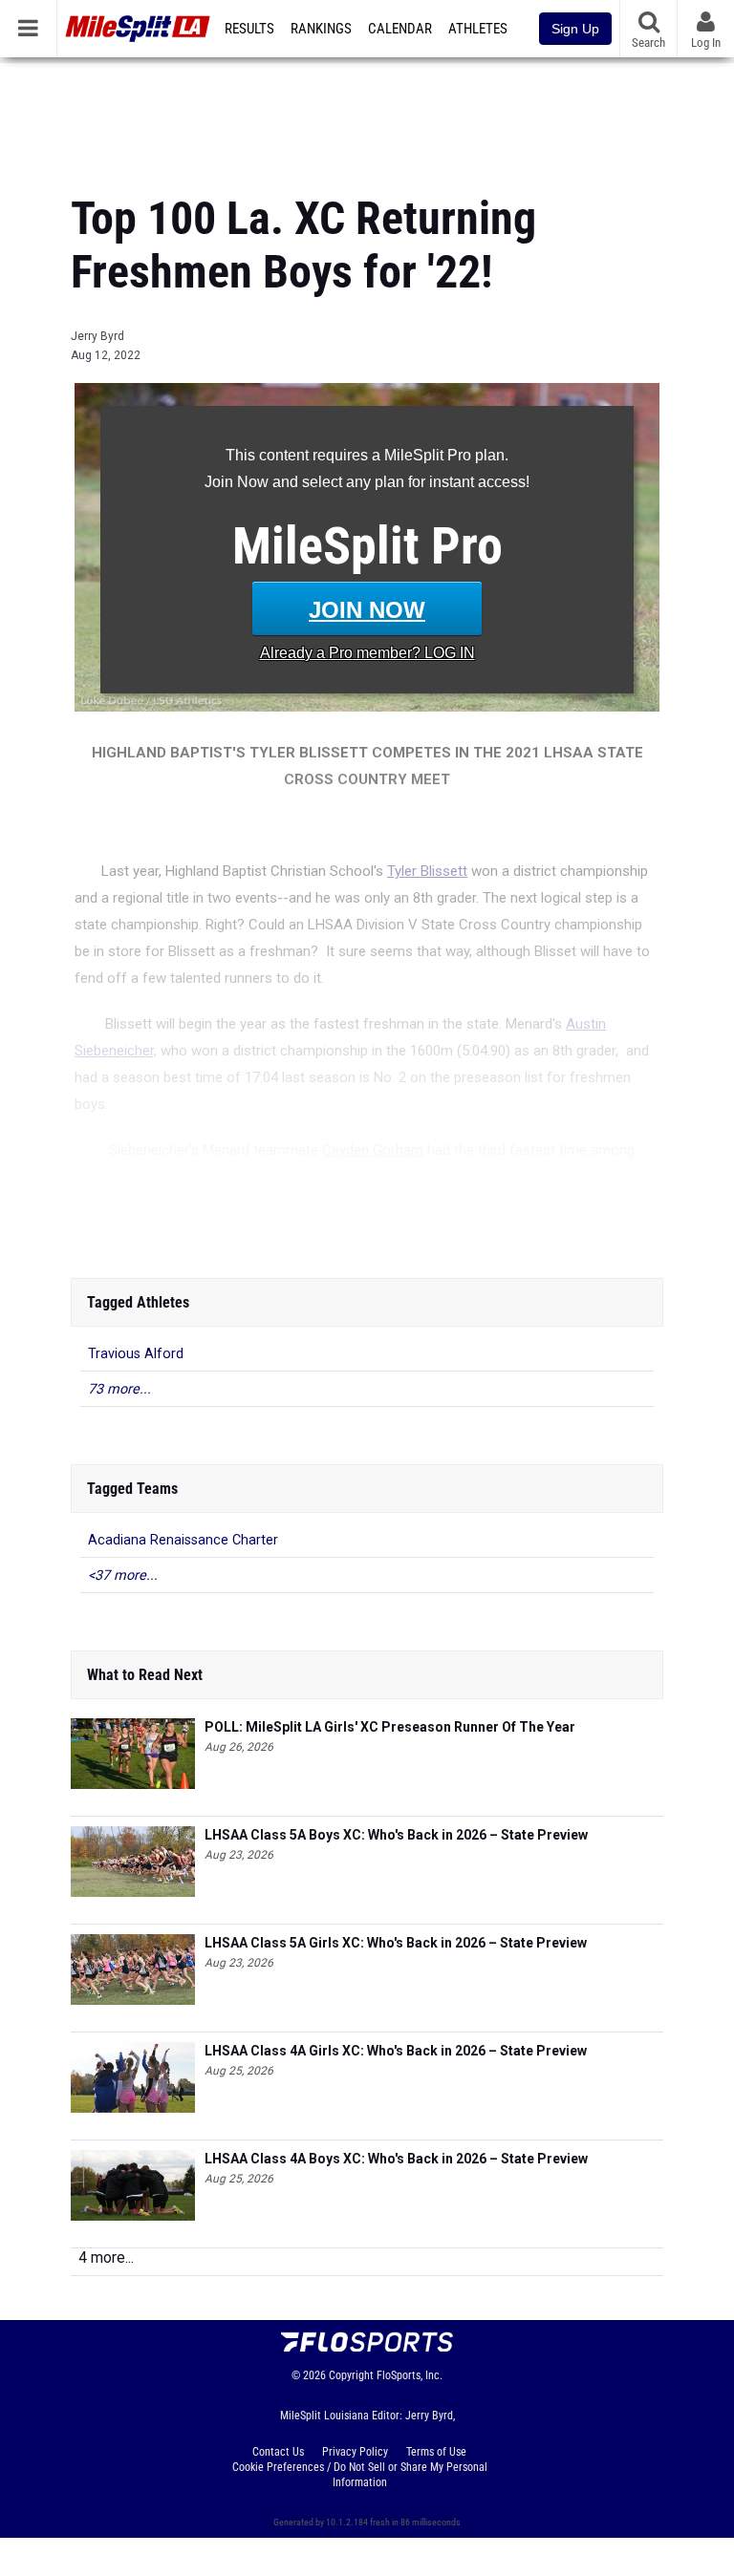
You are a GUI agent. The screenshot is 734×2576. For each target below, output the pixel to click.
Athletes (478, 29)
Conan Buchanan (246, 1223)
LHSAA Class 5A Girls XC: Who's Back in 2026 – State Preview (396, 1943)
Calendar (400, 29)
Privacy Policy (355, 2452)
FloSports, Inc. (410, 2375)
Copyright (351, 2375)
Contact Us (278, 2452)
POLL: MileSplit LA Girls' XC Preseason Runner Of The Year (390, 1727)
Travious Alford (136, 1354)
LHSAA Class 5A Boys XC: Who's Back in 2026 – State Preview (396, 1835)
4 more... (106, 2257)
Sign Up (575, 29)
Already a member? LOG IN (367, 653)
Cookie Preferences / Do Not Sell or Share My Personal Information (360, 2475)
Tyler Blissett (427, 871)
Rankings (321, 29)
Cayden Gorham (373, 1150)
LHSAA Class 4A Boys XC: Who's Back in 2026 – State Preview (396, 2159)
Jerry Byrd (97, 336)
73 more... (119, 1389)
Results (249, 29)
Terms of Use (436, 2452)
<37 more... (123, 1575)
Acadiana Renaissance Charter (183, 1540)
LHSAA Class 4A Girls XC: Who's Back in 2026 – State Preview (396, 2051)
